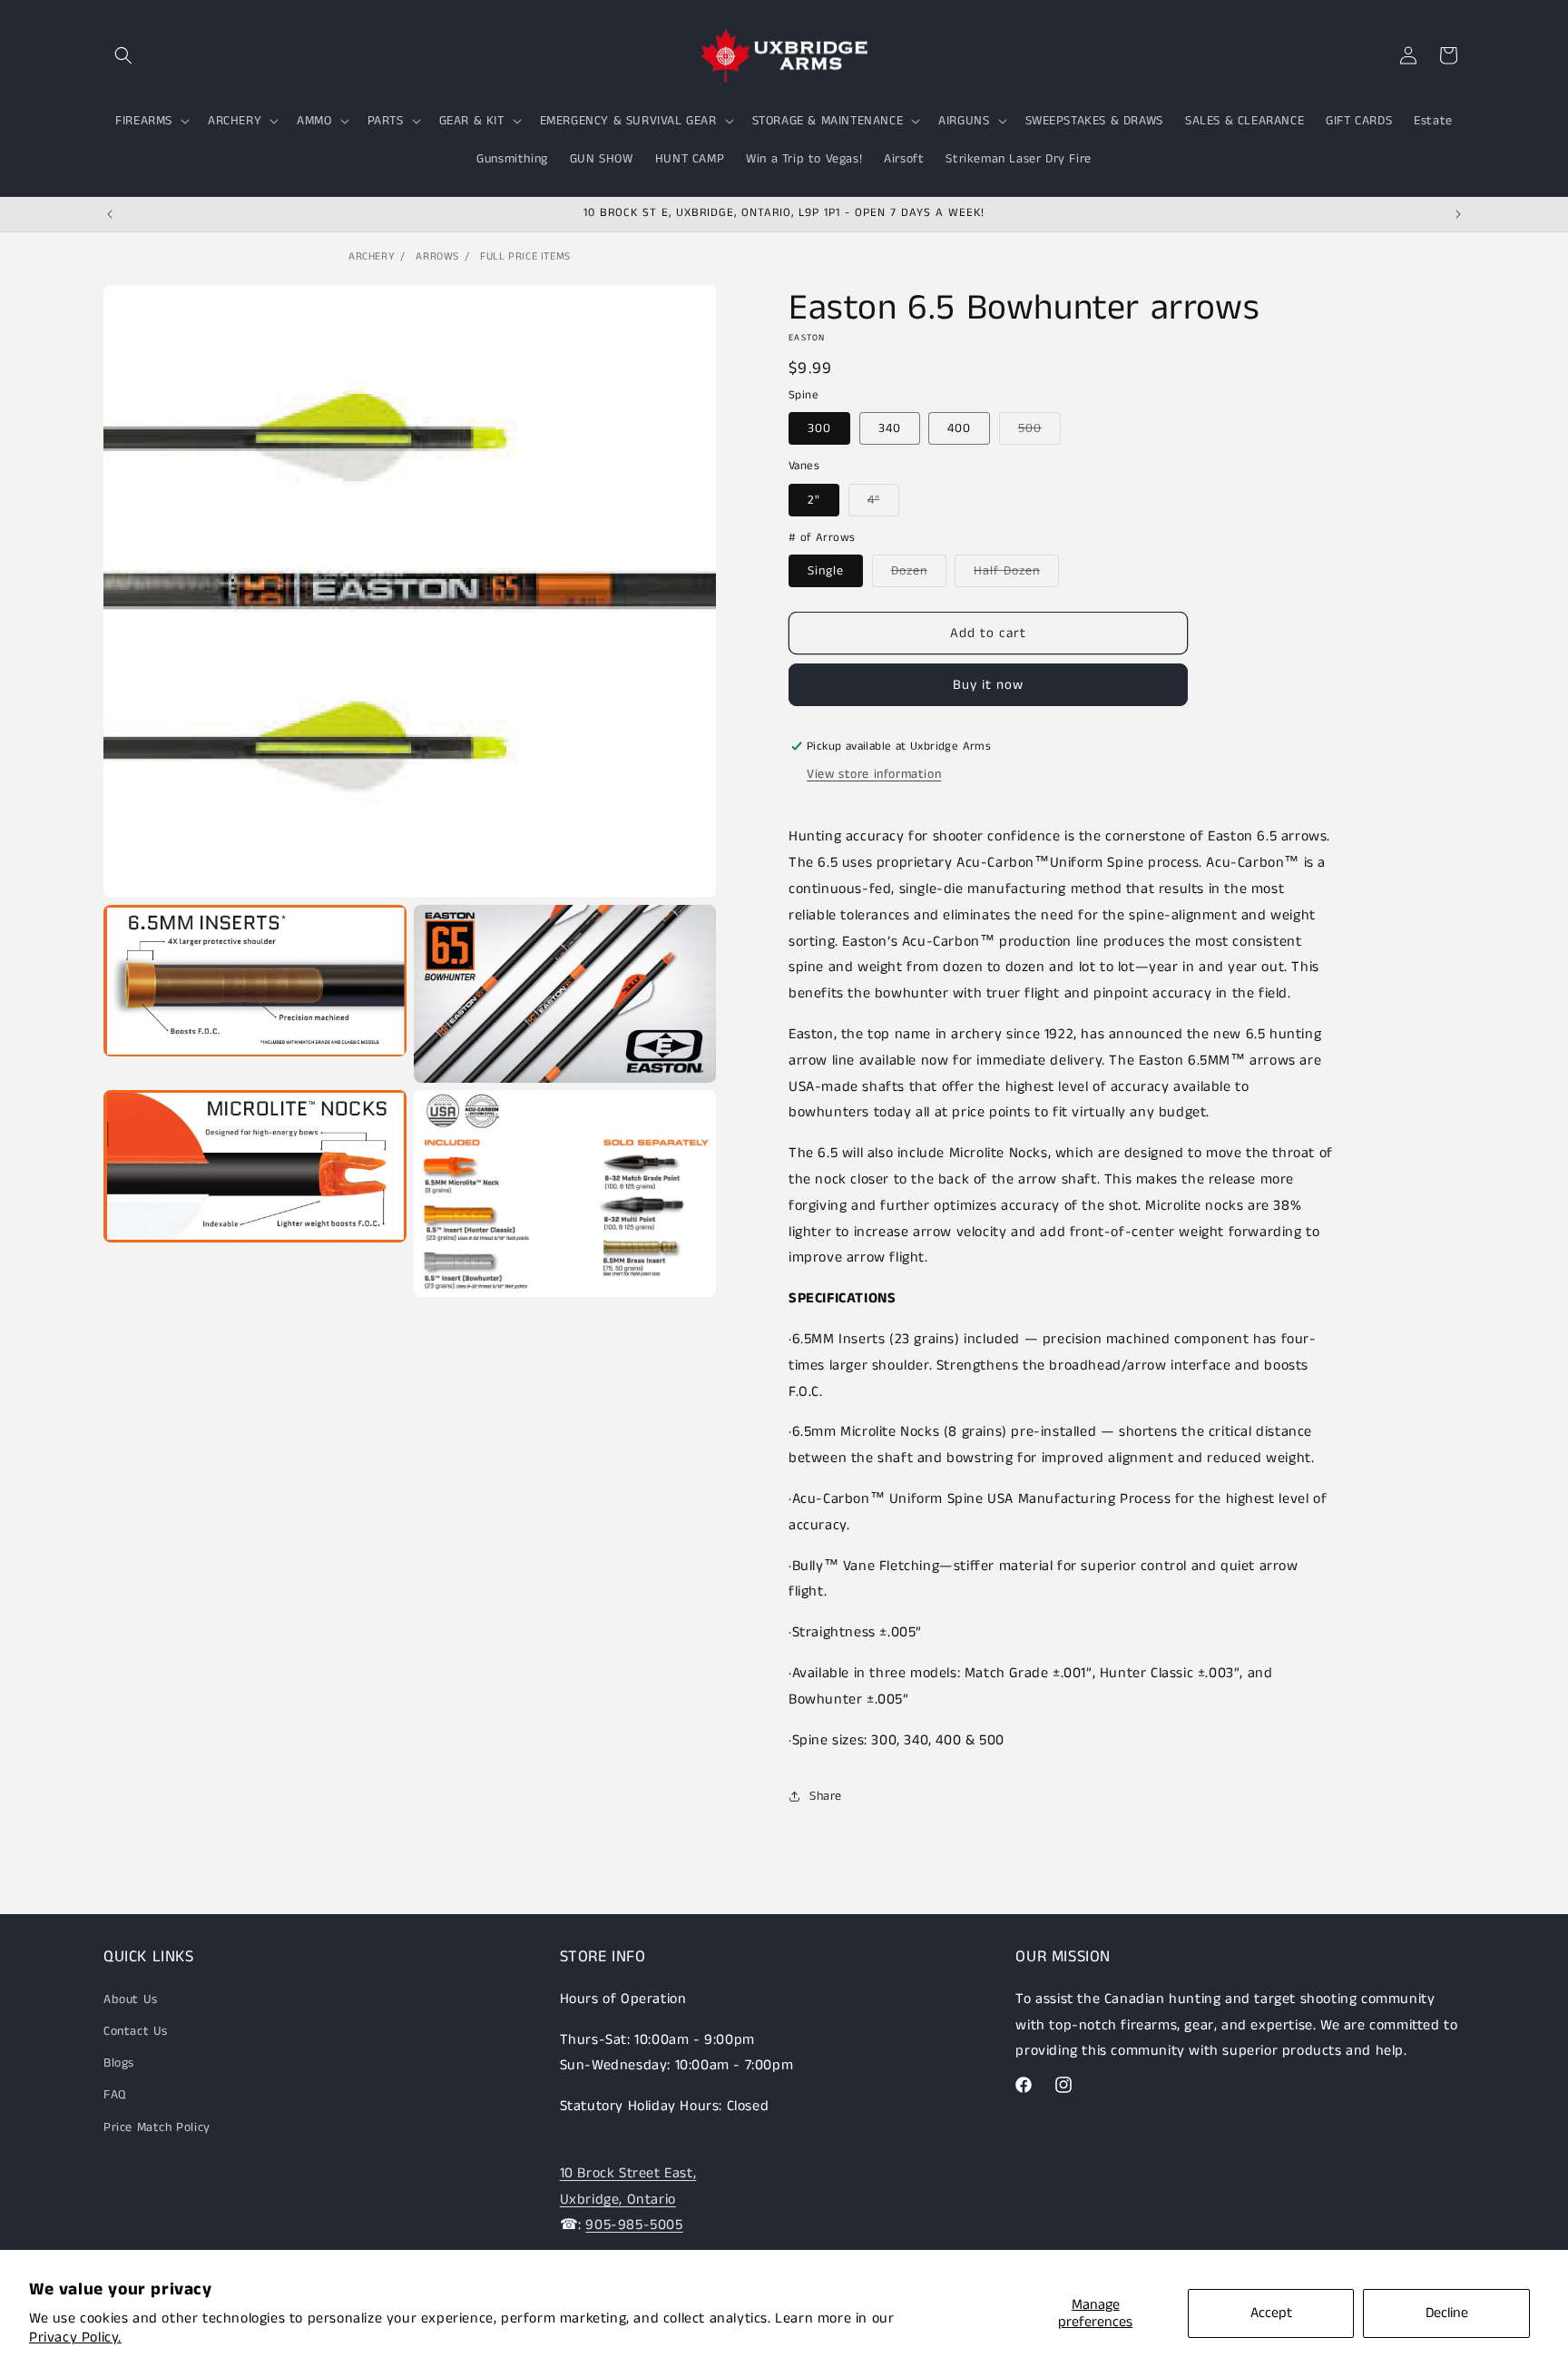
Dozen (919, 574)
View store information (874, 774)
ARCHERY (372, 256)
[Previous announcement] (110, 214)
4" (883, 503)
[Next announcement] (1458, 214)
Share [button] (826, 1796)
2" (814, 500)
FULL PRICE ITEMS (525, 256)
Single (826, 571)
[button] (123, 55)
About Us (131, 1999)
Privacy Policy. (75, 2338)
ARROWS (437, 256)
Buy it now (988, 685)
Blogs (119, 2063)
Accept (1271, 2313)
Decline (1447, 2313)
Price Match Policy (157, 2127)
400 (959, 428)
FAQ (115, 2095)
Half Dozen (1016, 574)
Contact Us (136, 2030)
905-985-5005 (634, 2225)
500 (1039, 432)
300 (819, 428)
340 (890, 428)
